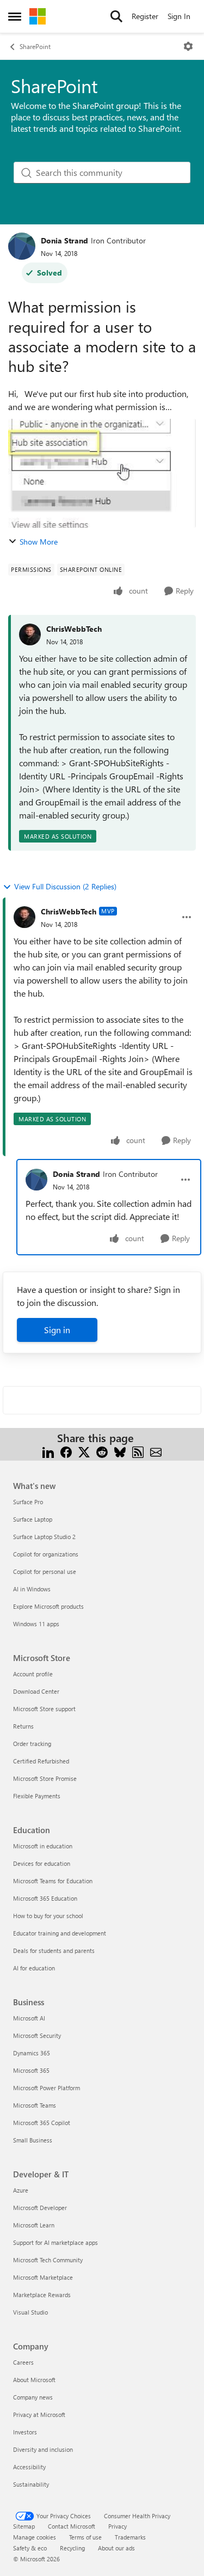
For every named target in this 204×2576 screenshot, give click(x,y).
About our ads (116, 2548)
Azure (21, 2190)
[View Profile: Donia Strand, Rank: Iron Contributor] (22, 246)
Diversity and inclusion (43, 2449)
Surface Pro (28, 1502)
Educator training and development (60, 1933)
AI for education (34, 1968)
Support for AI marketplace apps (55, 2242)
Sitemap (24, 2526)
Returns (23, 1726)
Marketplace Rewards (42, 2295)
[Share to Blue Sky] (120, 1451)
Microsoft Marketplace (43, 2277)
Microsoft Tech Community (48, 2260)
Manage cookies (35, 2537)
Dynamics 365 (32, 2053)
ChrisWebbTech (74, 629)
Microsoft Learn (34, 2225)
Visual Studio (30, 2312)
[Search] (116, 16)
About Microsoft (34, 2380)
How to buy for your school (48, 1916)
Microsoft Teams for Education (53, 1881)
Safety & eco (30, 2548)
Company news (33, 2397)
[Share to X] (84, 1451)
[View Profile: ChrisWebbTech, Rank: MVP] (24, 917)
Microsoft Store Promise (45, 1778)
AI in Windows (32, 1589)
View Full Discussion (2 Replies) (65, 886)
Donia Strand (64, 240)
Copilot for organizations (46, 1554)
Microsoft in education (43, 1846)
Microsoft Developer (40, 2208)
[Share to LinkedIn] (48, 1451)
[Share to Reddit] (102, 1451)
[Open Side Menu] (15, 16)
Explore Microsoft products (48, 1606)
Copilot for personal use (45, 1571)
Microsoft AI (29, 2018)
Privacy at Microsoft (39, 2415)
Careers (23, 2362)
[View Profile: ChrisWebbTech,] (30, 634)
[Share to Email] (156, 1451)
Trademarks (130, 2537)
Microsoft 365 (31, 2070)
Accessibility (29, 2467)
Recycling (72, 2548)
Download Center (36, 1691)
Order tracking (32, 1744)
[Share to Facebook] (66, 1451)
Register (145, 16)
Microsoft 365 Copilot (42, 2123)
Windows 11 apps (36, 1624)
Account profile (33, 1674)
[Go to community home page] (38, 16)
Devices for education (42, 1863)
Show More (39, 542)
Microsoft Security (37, 2035)
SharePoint (35, 46)
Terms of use (85, 2537)
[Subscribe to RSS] (138, 1451)
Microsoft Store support (44, 1709)
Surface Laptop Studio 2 (44, 1537)
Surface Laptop (33, 1519)
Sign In (179, 16)
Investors (25, 2432)
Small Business (33, 2140)
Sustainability (31, 2484)
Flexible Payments (37, 1796)
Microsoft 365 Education (45, 1898)
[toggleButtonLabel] (188, 46)
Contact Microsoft (72, 2526)
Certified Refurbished (41, 1761)
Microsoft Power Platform (47, 2088)
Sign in (57, 1330)
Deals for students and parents (54, 1951)
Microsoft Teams (35, 2105)
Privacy (118, 2526)
